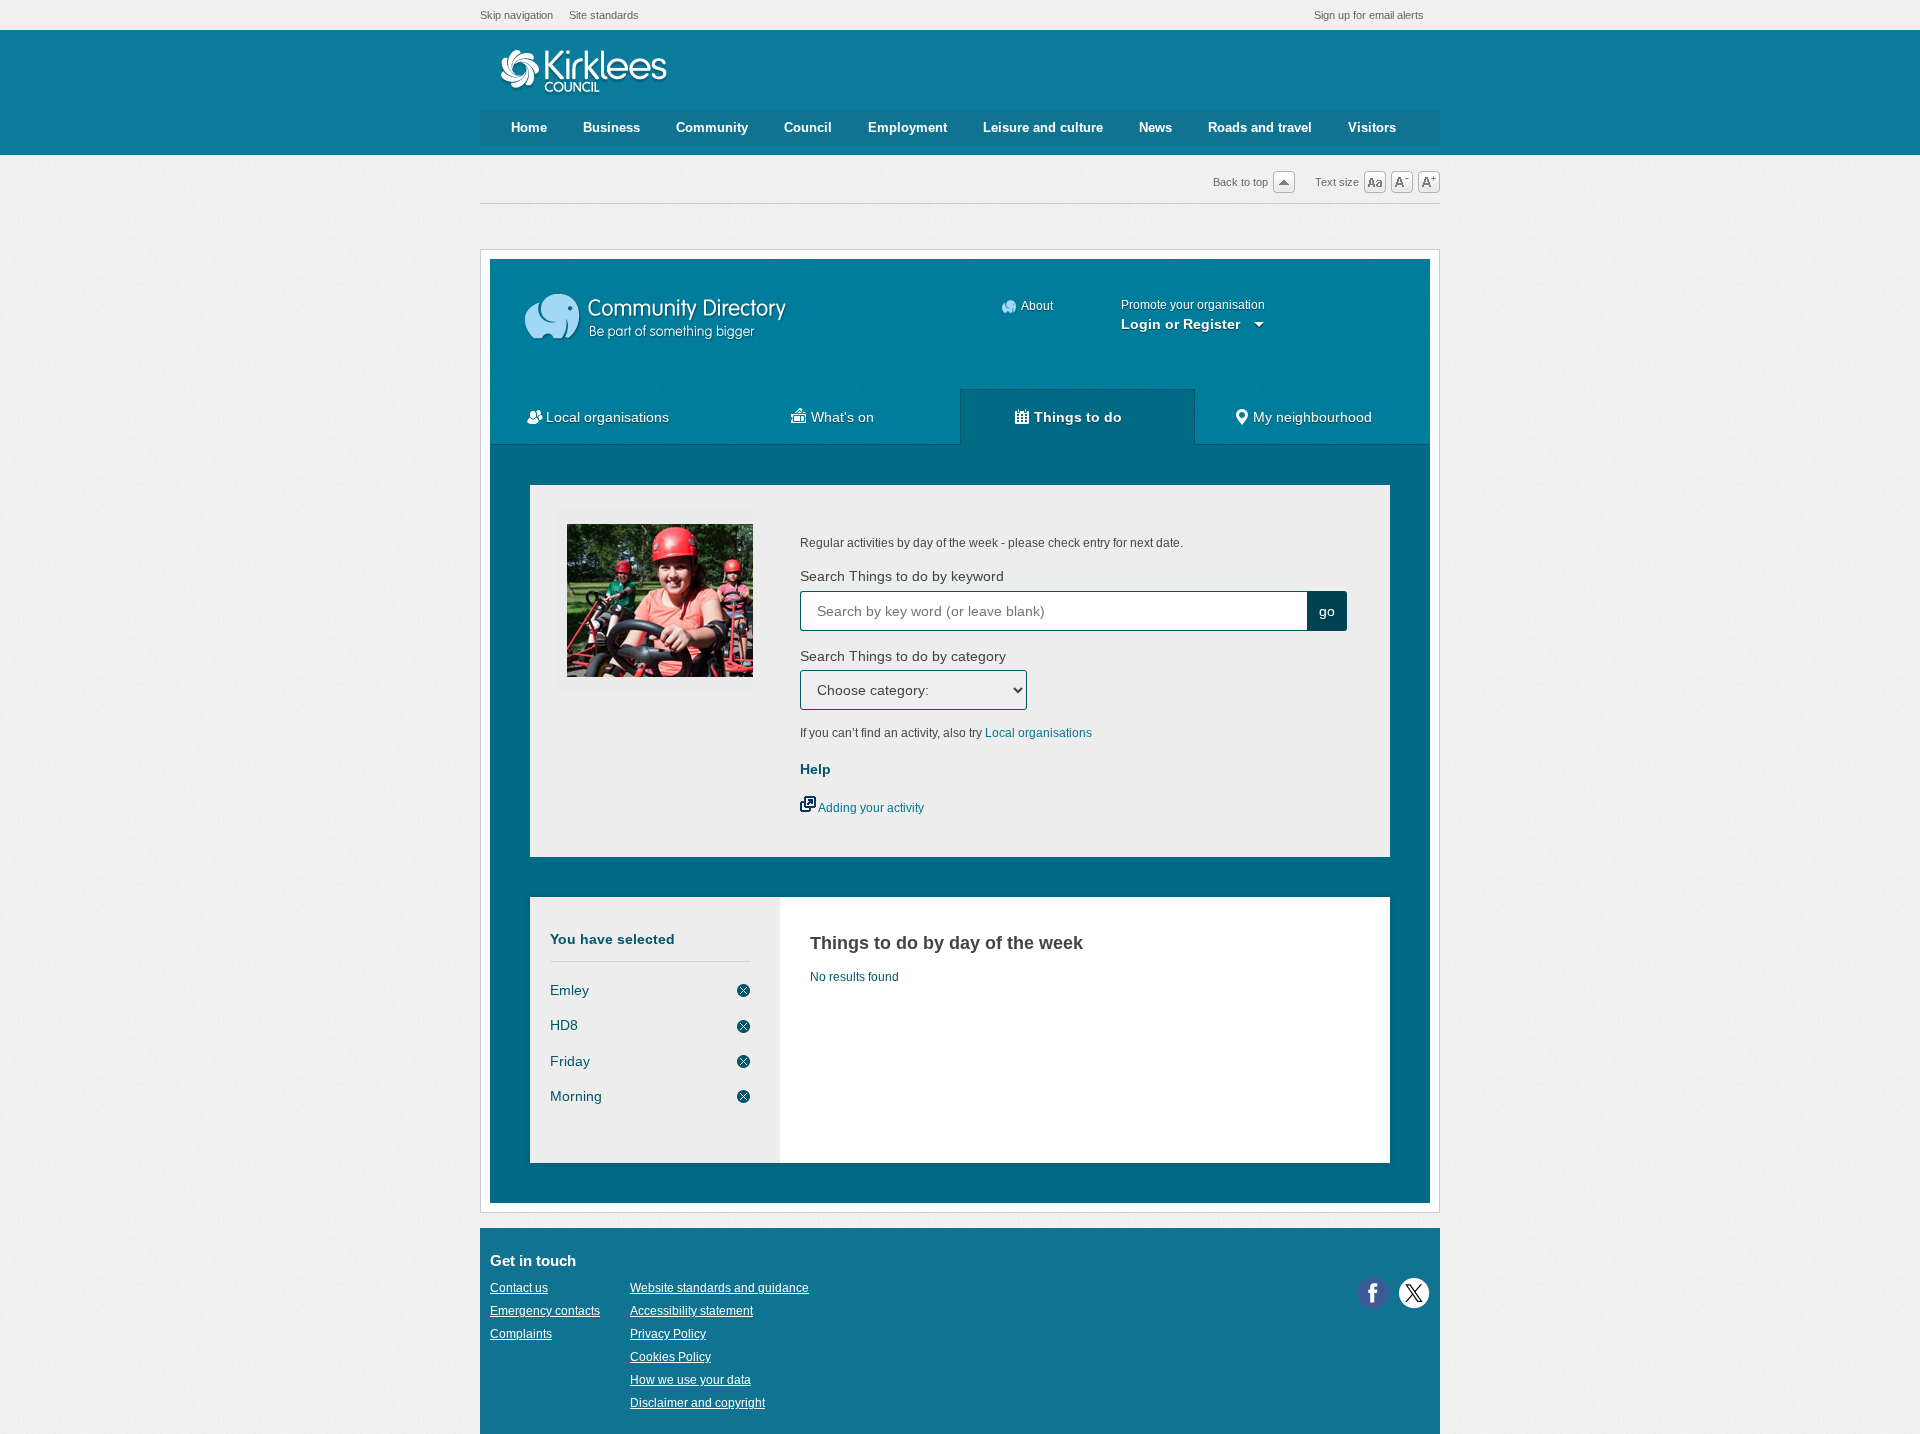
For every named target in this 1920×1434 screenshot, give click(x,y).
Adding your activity (870, 808)
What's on (842, 417)
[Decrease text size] (1402, 182)
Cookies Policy (670, 1357)
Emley (569, 990)
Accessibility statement (691, 1311)
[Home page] (583, 73)
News (1155, 127)
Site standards (604, 15)
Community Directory (656, 317)
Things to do (1078, 417)
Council (808, 127)
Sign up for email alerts (1369, 15)
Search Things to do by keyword (902, 576)
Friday (570, 1061)
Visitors (1372, 127)
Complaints (521, 1334)
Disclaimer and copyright (697, 1403)
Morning (576, 1096)
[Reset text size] (1375, 182)
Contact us (519, 1288)
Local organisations (607, 417)
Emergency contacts (545, 1311)
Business (611, 127)
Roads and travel (1260, 127)
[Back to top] (1284, 182)
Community (712, 127)
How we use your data (690, 1380)
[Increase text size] (1429, 182)
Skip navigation (516, 15)
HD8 (564, 1025)
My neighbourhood (1312, 417)
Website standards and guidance (719, 1288)
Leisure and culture (1043, 127)
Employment (907, 127)
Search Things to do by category (903, 656)
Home (529, 127)
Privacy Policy (668, 1334)
